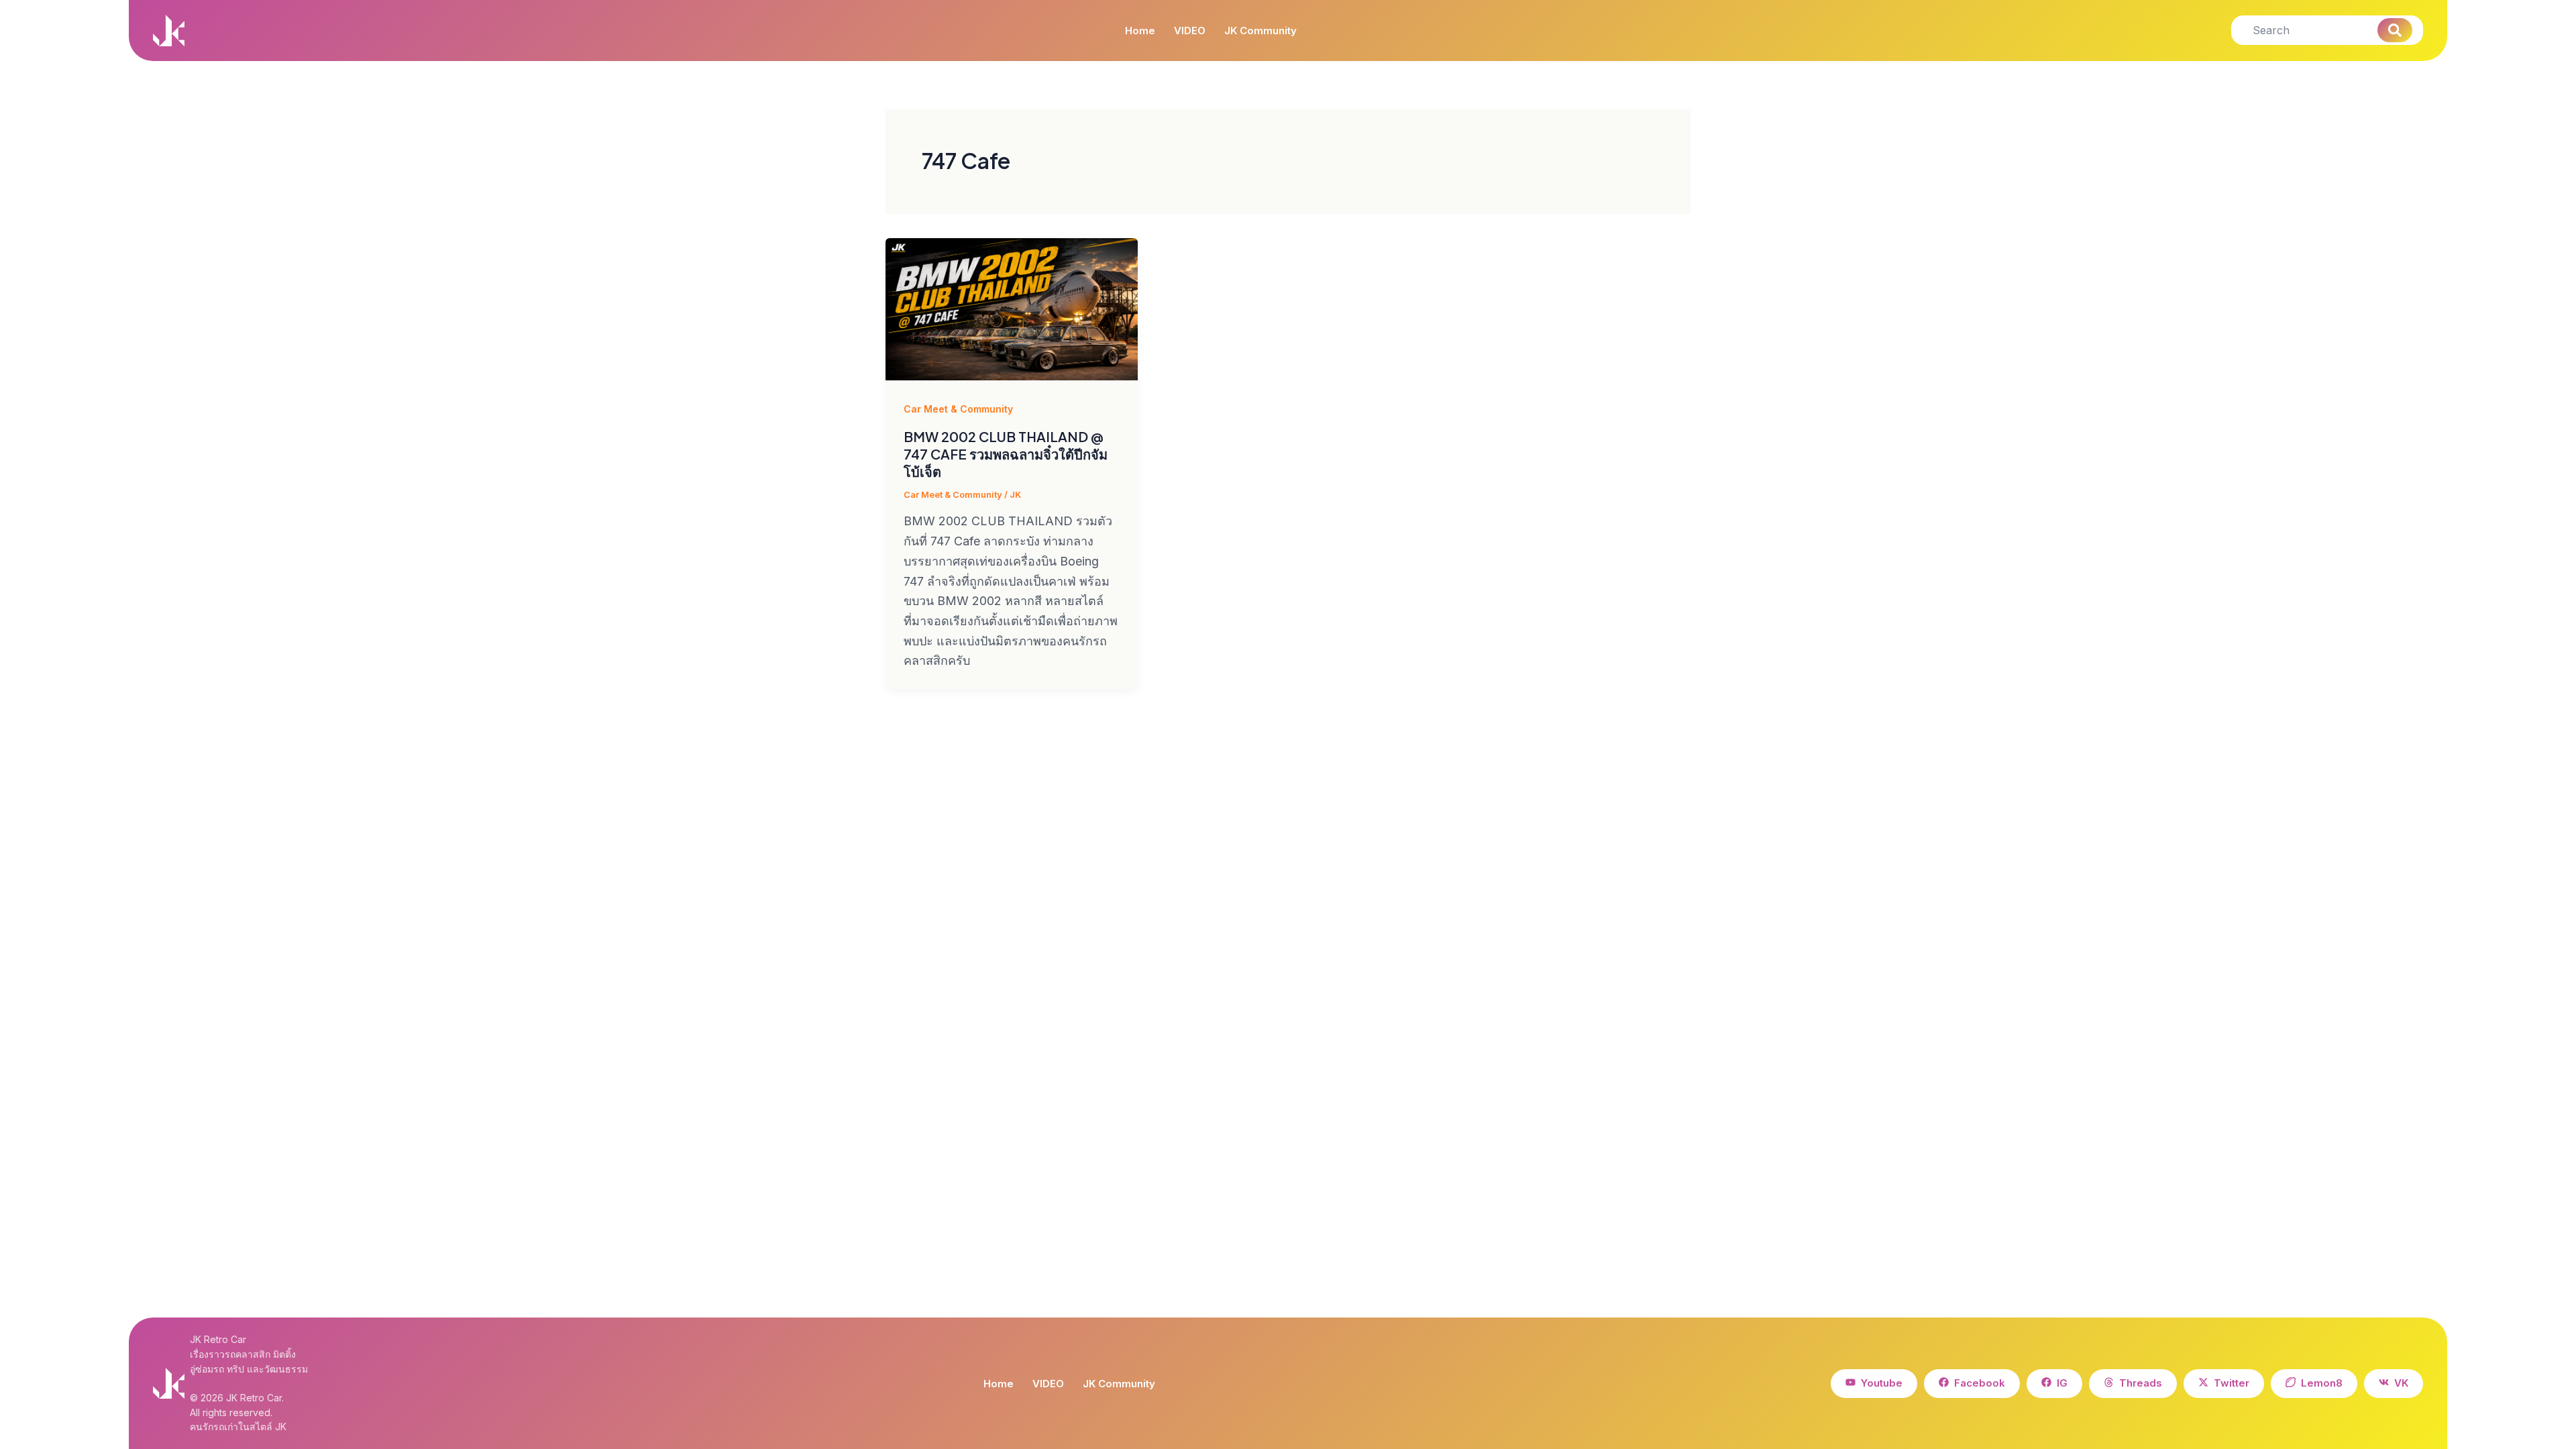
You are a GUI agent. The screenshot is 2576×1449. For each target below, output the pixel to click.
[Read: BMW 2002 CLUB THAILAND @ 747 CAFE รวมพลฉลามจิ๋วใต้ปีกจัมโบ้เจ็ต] (1012, 309)
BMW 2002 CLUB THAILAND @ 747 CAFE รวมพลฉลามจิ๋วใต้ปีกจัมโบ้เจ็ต (1006, 454)
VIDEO (1190, 31)
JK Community (1260, 31)
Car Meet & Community (958, 409)
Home (1140, 31)
